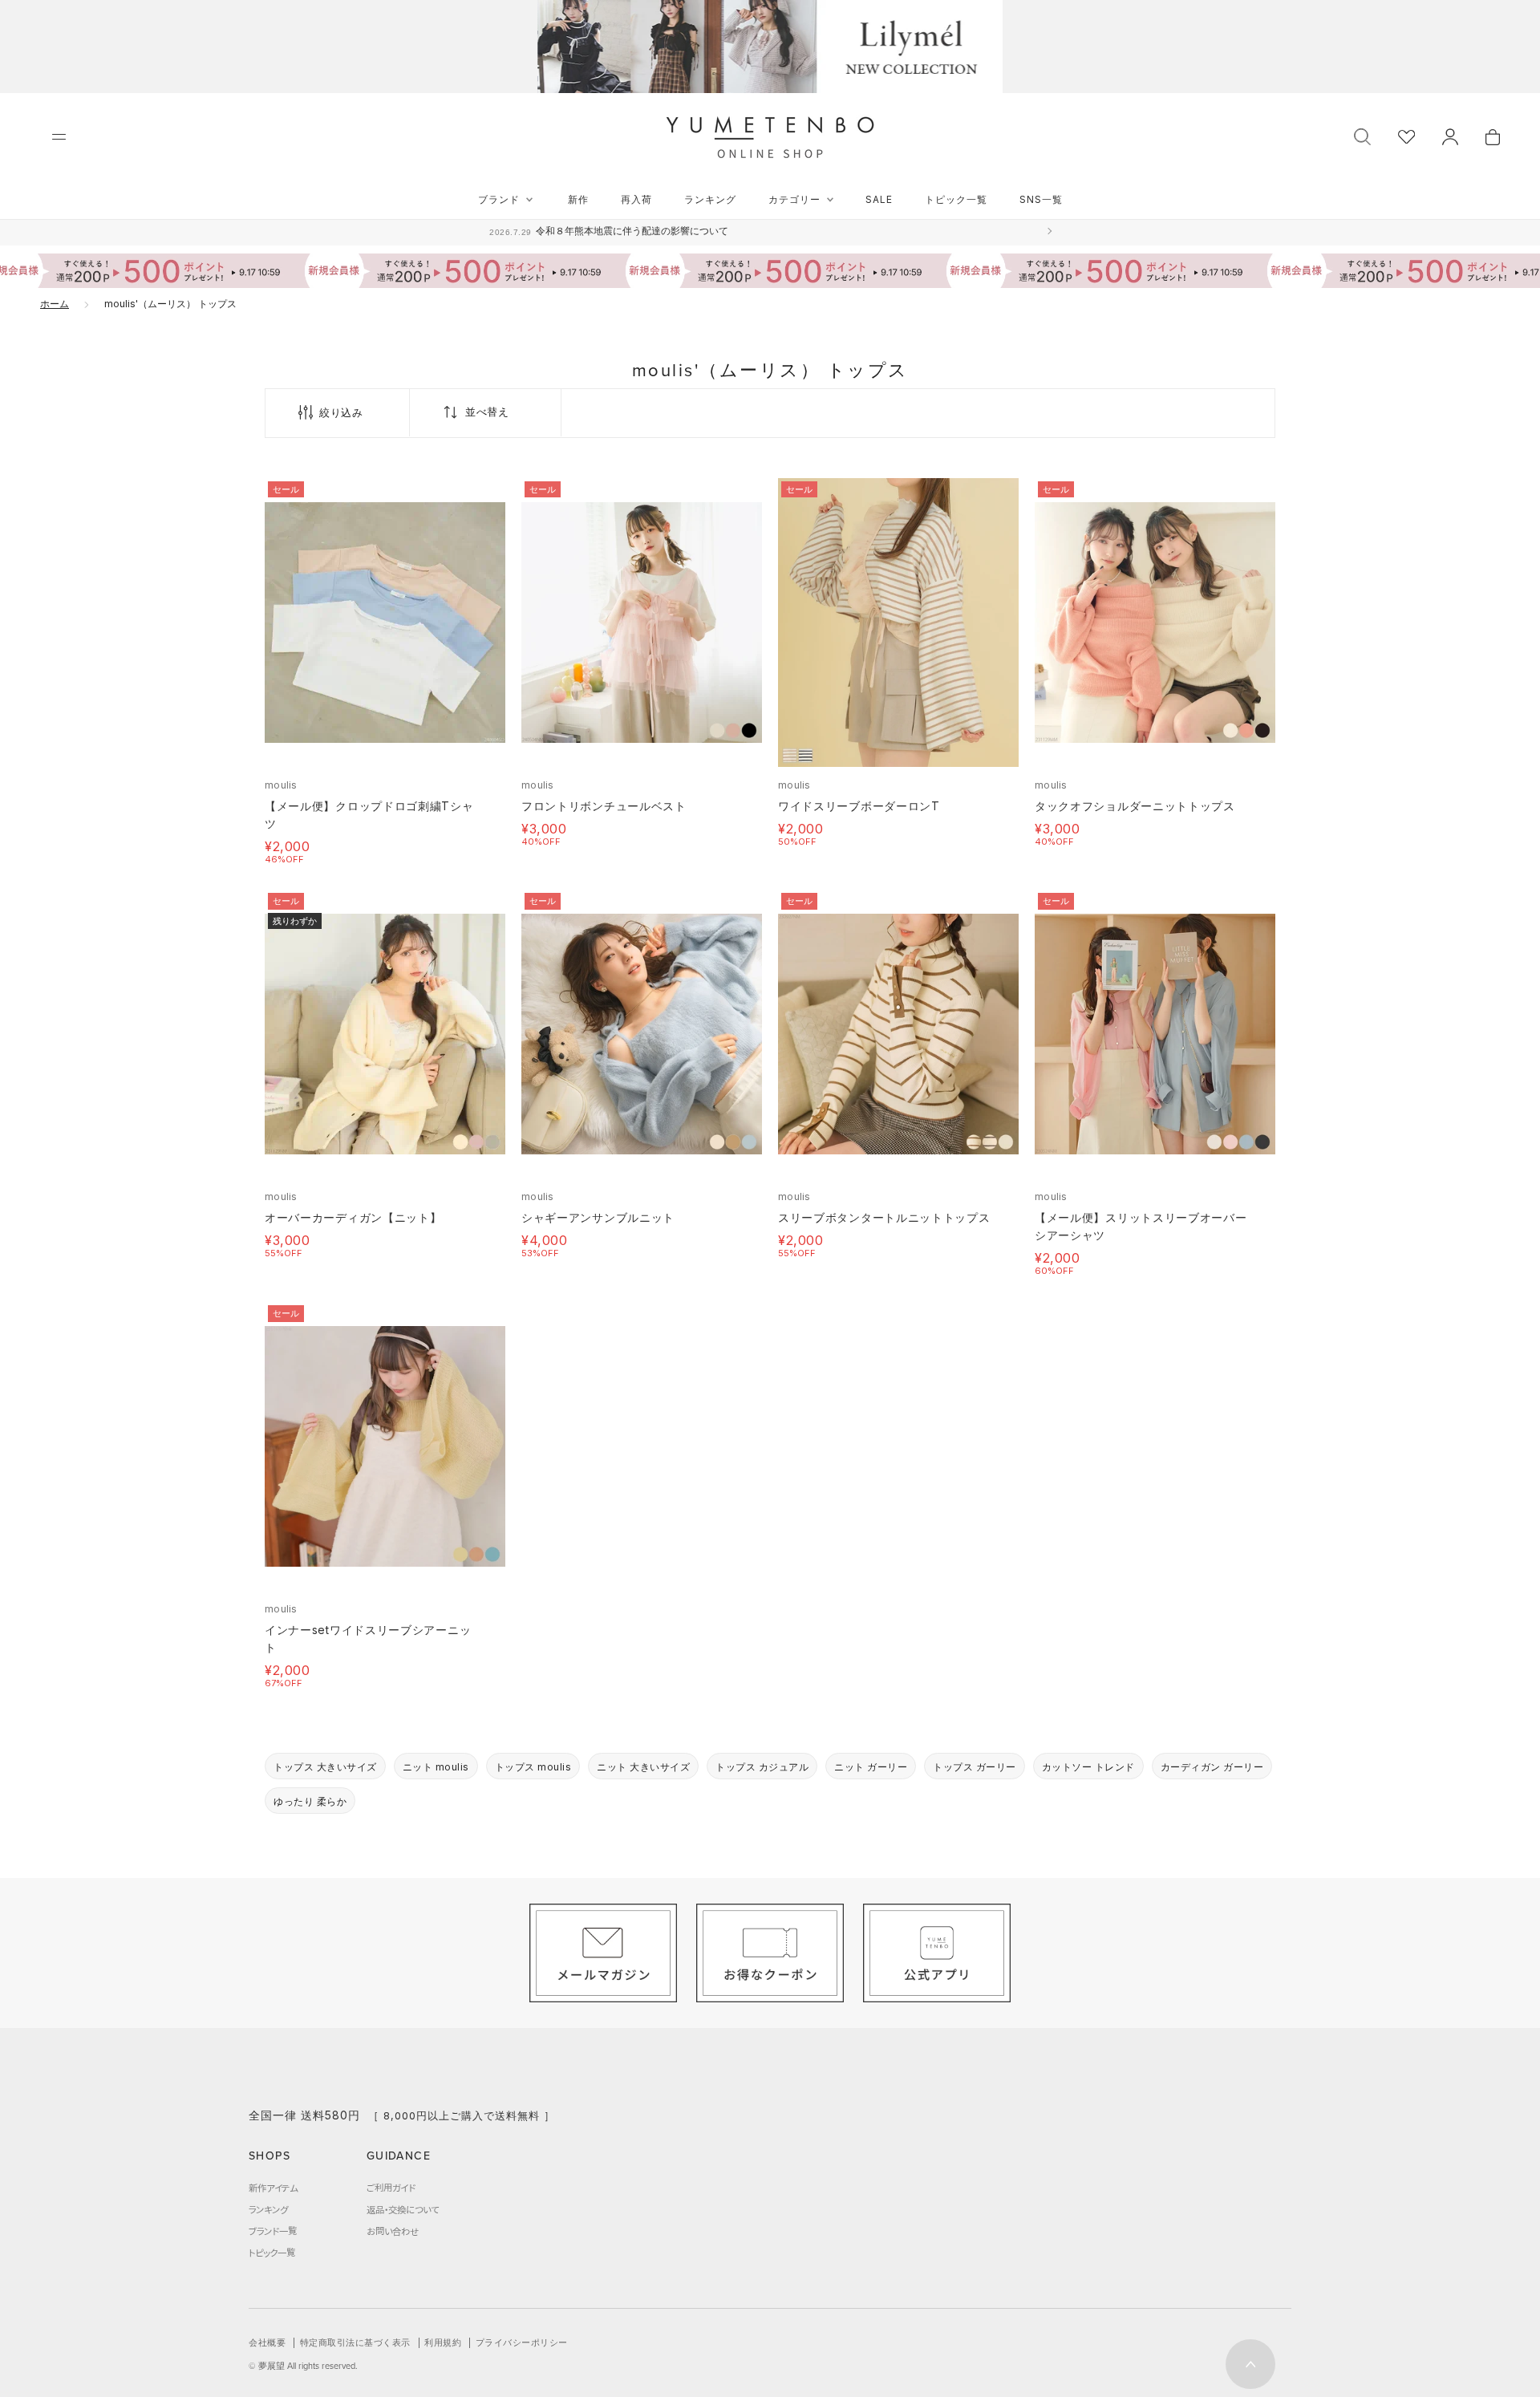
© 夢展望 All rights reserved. (303, 2366)
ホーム (55, 304)
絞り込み (341, 413)
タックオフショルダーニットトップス (1135, 806)
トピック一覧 (956, 199)
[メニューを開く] (59, 137)
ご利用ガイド (391, 2188)
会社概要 (267, 2342)
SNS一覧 (1041, 199)
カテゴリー (794, 199)
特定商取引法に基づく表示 (355, 2342)
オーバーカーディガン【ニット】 (353, 1217)
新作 (578, 199)
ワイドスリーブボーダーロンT (859, 806)
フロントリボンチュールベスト (604, 806)
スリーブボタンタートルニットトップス (884, 1217)
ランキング (710, 199)
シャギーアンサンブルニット (598, 1217)
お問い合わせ (393, 2231)
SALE (879, 199)
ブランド (499, 199)
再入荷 (636, 199)
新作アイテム (273, 2188)
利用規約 (443, 2342)
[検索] (1362, 135)
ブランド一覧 (273, 2231)
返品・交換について (403, 2209)
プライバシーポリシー (522, 2342)
